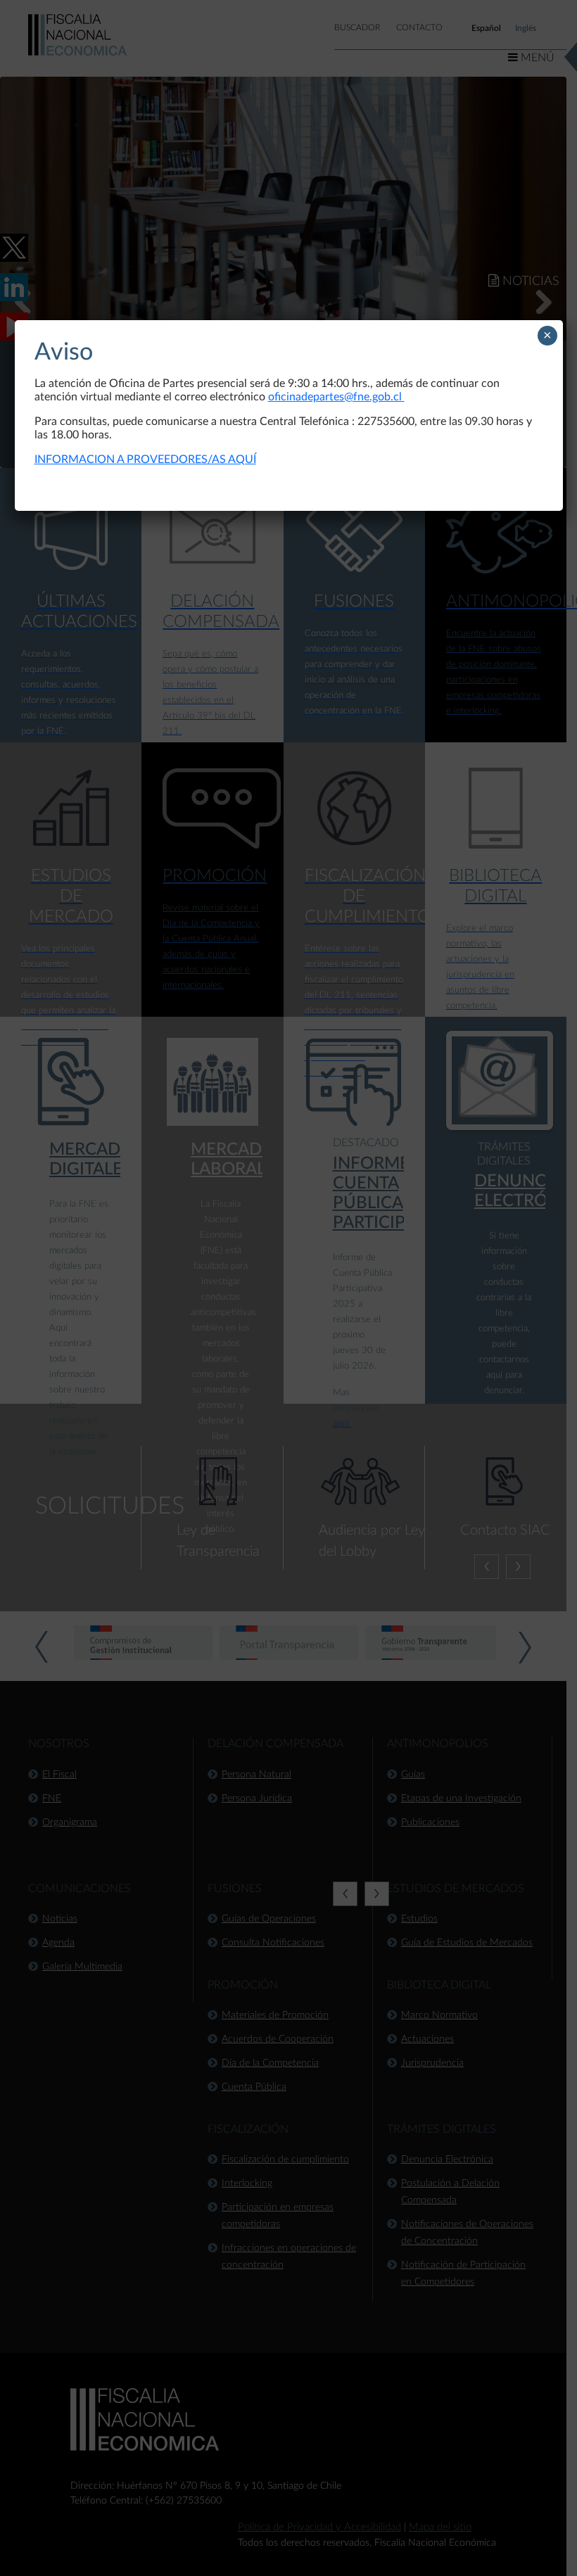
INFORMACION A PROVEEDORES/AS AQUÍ (145, 459)
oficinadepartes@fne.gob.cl (336, 397)
